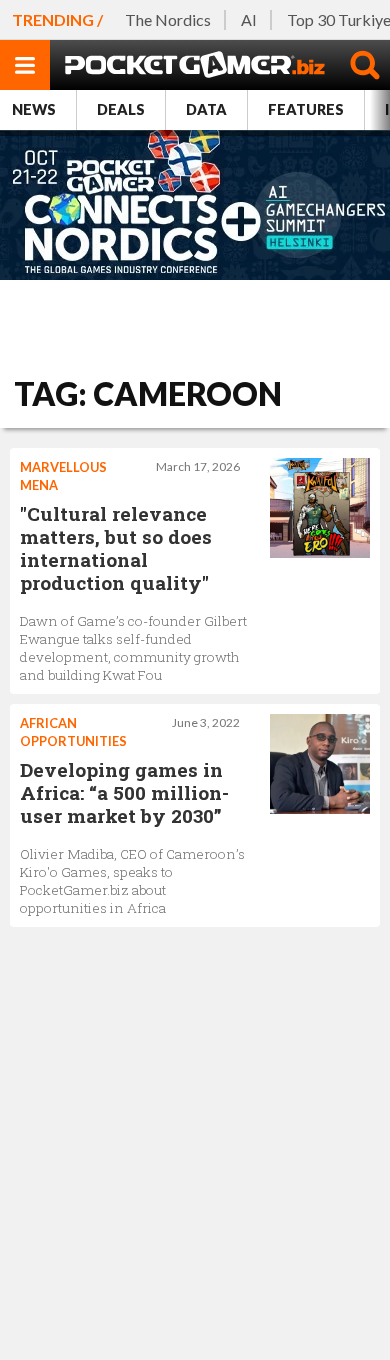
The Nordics (168, 19)
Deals (121, 109)
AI (249, 19)
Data (206, 109)
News (34, 109)
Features (306, 109)
